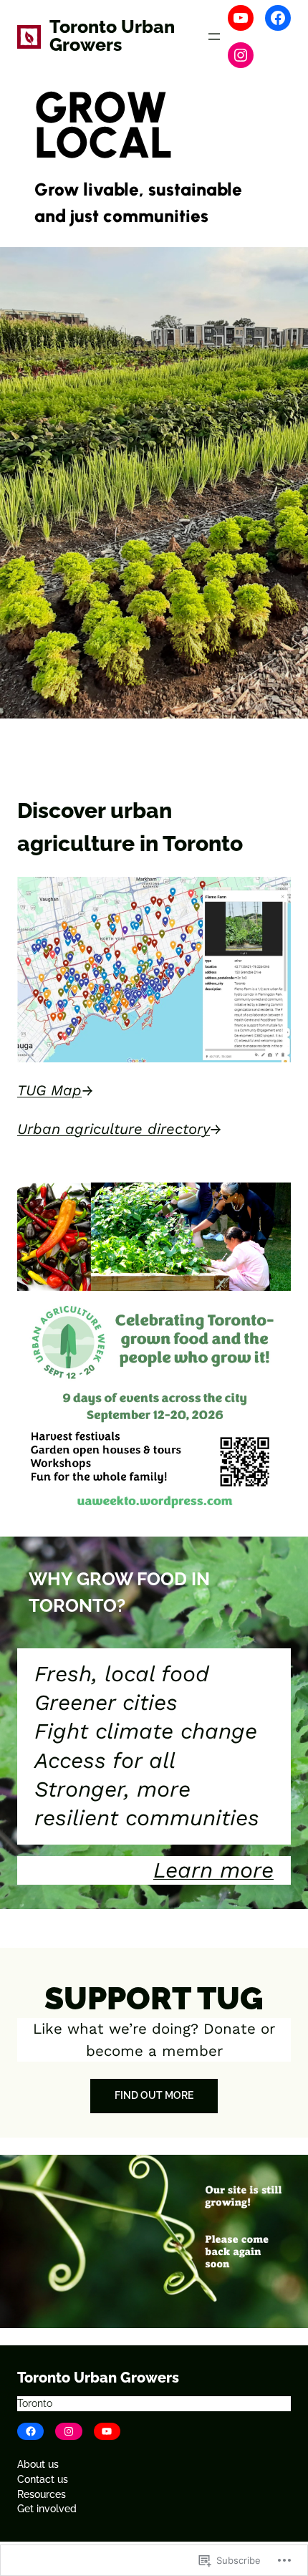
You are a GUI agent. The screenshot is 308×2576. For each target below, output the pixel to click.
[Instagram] (241, 55)
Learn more (213, 1870)
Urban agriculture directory (114, 1129)
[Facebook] (278, 18)
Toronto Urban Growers (112, 36)
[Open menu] (214, 37)
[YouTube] (241, 18)
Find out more (154, 2095)
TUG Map (49, 1090)
